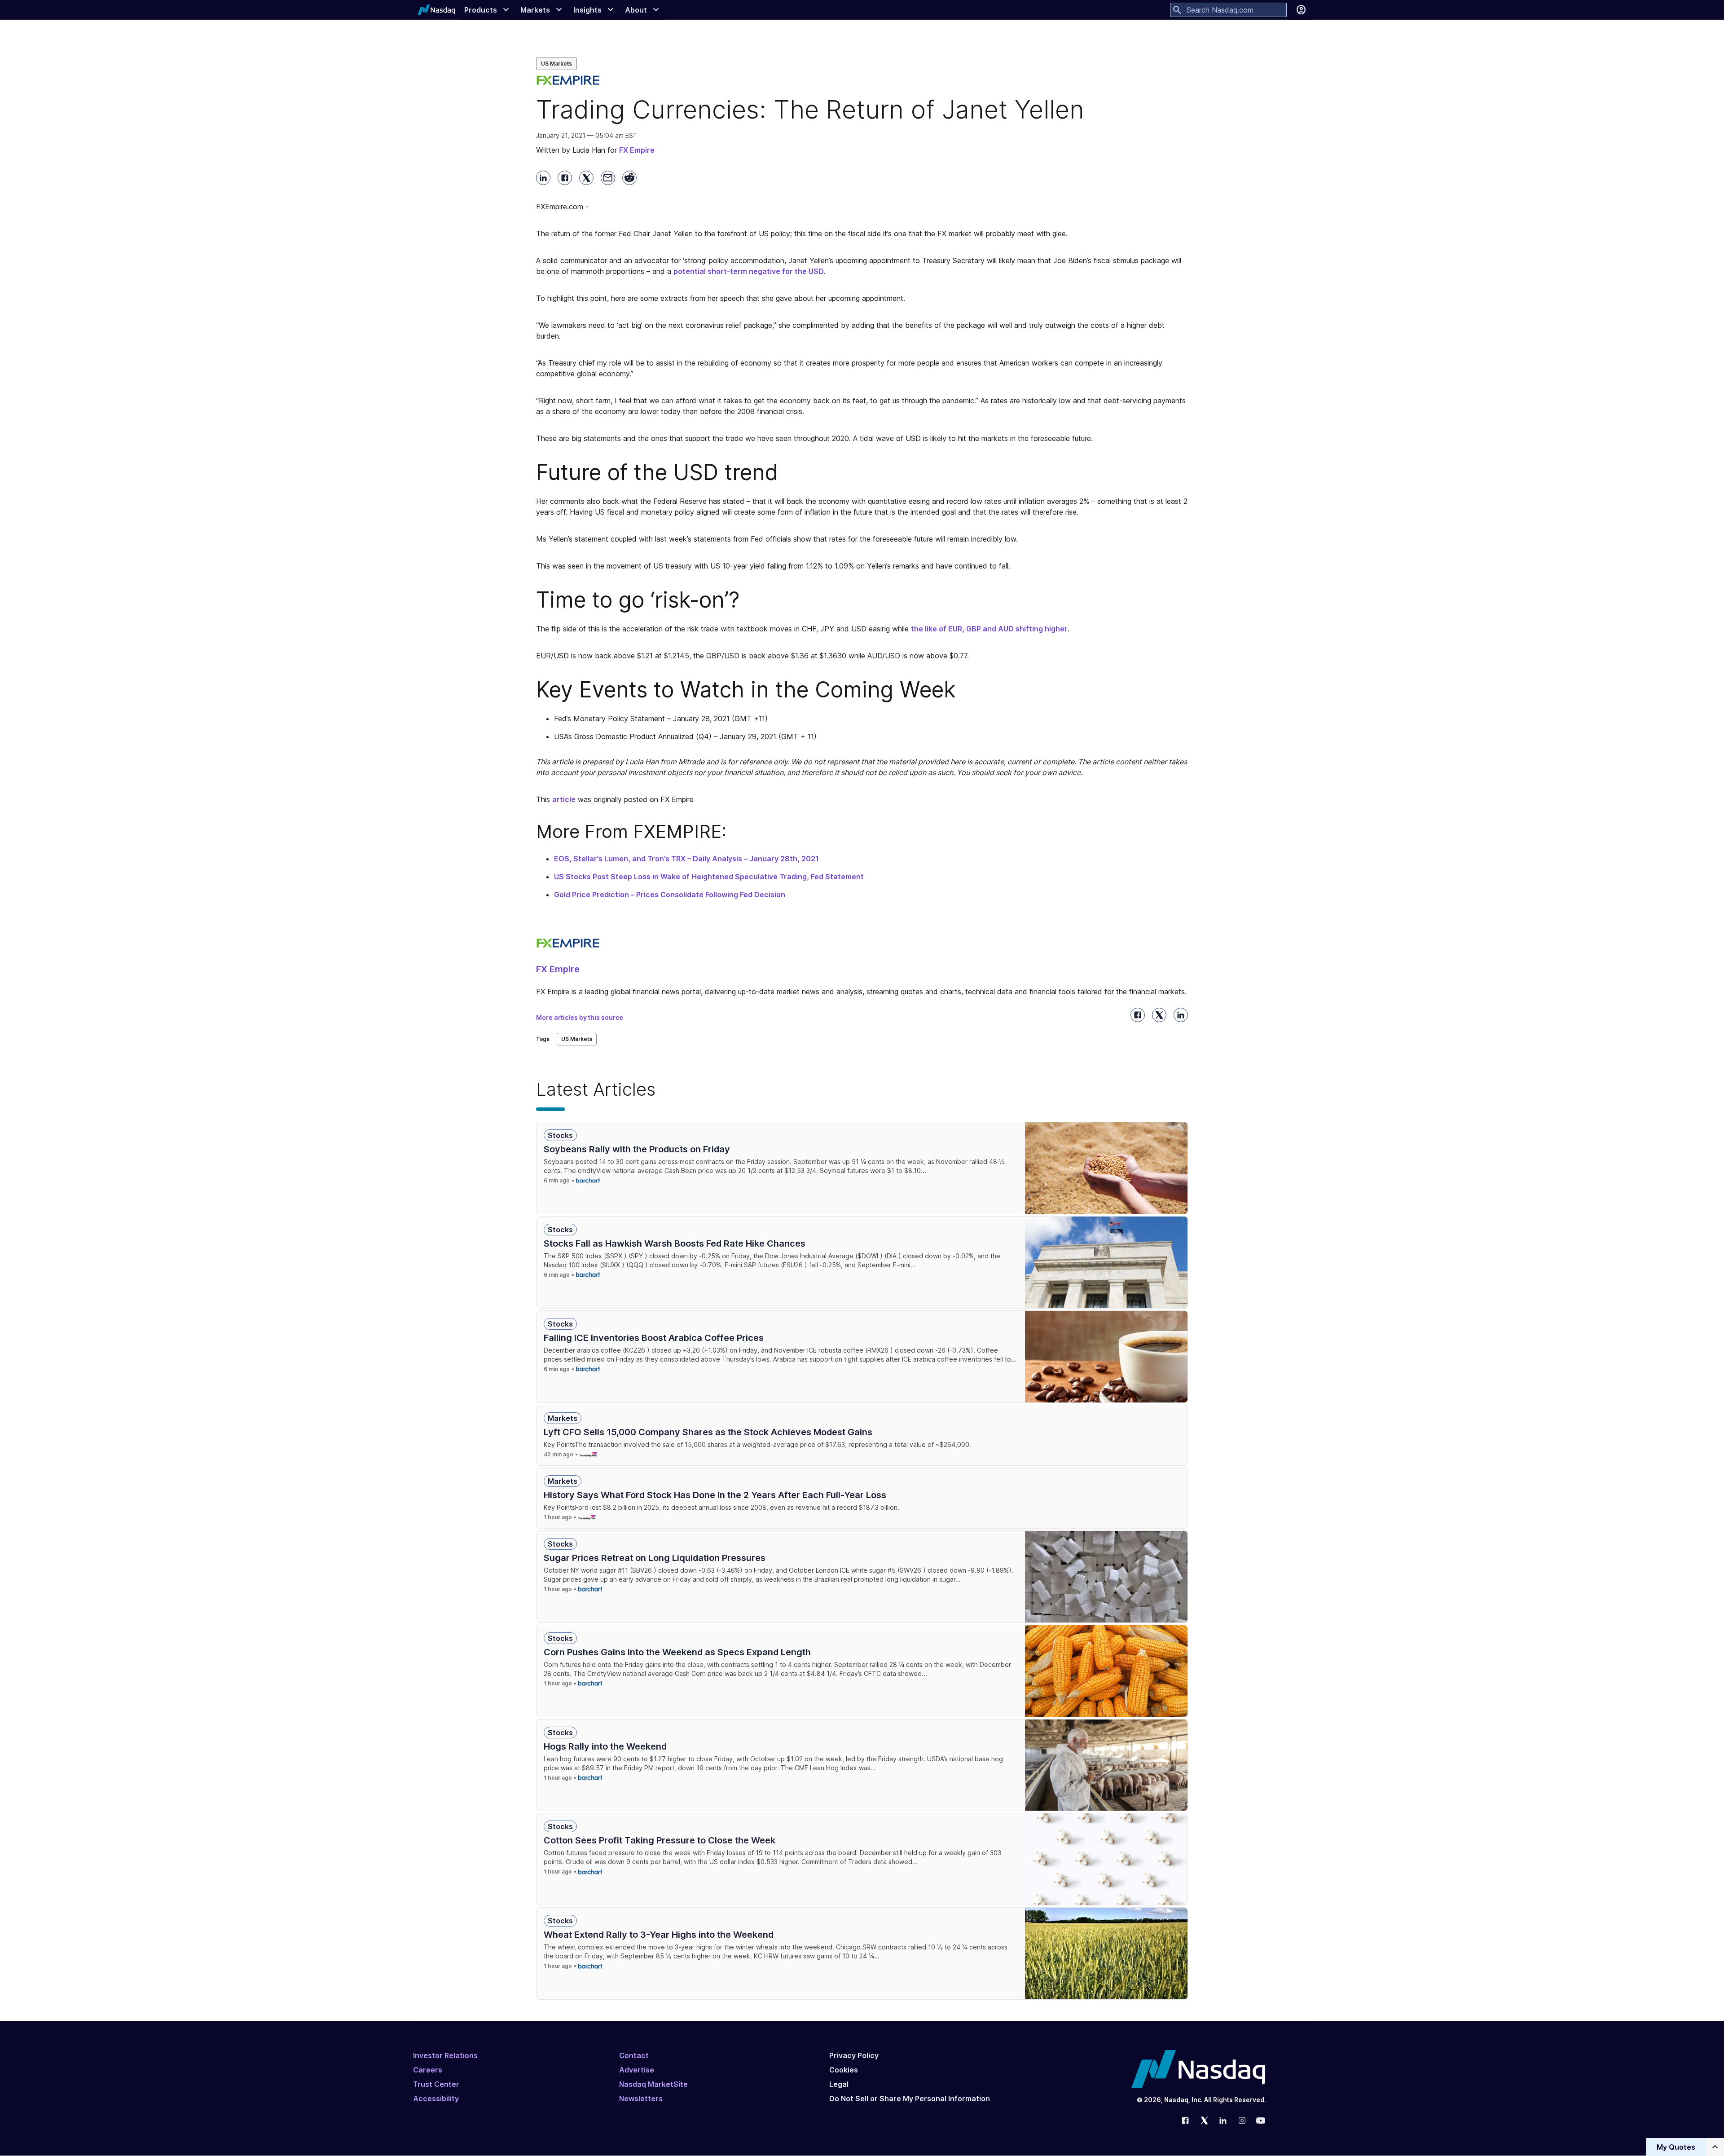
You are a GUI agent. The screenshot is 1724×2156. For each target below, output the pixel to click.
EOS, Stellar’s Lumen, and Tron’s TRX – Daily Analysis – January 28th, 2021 (686, 859)
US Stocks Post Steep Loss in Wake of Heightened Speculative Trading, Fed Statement (709, 877)
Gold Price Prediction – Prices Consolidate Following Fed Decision (670, 895)
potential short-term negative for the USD (749, 271)
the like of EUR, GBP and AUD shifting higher (989, 629)
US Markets (556, 64)
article (564, 799)
